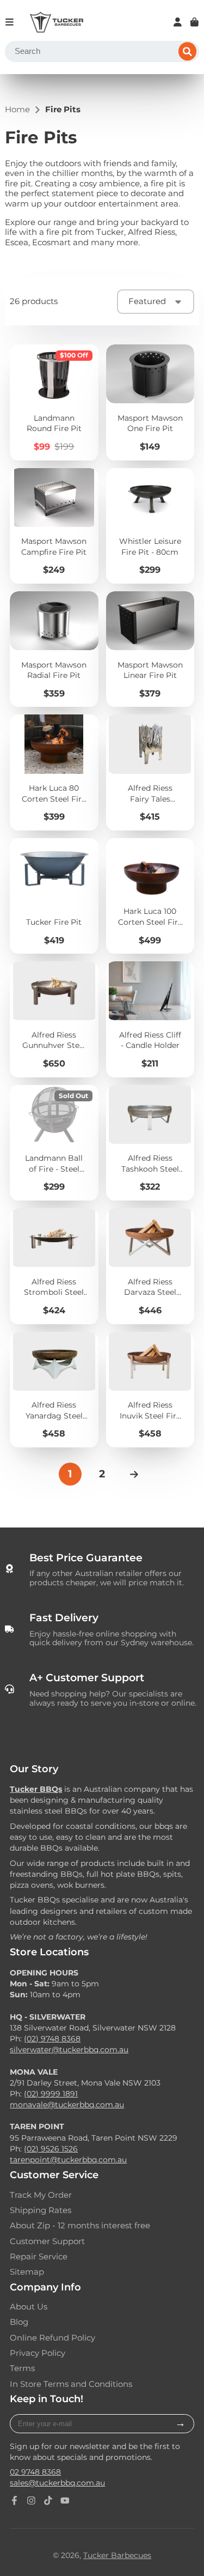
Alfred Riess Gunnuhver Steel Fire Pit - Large (54, 1019)
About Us (29, 2307)
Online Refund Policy (52, 2338)
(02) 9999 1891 (51, 2094)
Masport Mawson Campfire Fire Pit (54, 526)
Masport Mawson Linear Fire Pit (150, 649)
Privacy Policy (38, 2353)
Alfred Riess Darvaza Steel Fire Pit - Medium (150, 1266)
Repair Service (39, 2257)
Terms (22, 2368)
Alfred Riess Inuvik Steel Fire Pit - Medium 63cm (150, 1390)
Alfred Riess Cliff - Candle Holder (150, 1019)
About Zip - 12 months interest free (80, 2226)
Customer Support (47, 2241)
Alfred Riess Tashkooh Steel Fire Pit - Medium (150, 1143)
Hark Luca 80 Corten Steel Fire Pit (54, 772)
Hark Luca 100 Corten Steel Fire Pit (150, 896)
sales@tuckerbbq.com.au (57, 2483)
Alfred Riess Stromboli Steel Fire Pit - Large (54, 1266)
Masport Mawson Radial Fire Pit (54, 649)
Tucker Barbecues (117, 2555)
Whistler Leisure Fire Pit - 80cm (150, 526)
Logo (57, 22)
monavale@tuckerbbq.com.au (67, 2105)
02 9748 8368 (35, 2472)
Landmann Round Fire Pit (54, 402)
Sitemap (27, 2272)
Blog (19, 2322)
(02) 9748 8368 (52, 2039)
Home (17, 110)
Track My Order (41, 2195)
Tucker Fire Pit (54, 896)
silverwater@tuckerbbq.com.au (69, 2050)
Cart (194, 22)
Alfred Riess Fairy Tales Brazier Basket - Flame (150, 772)
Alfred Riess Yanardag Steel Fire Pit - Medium (54, 1390)
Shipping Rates (41, 2210)
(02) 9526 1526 (51, 2149)
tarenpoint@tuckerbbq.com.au (68, 2160)
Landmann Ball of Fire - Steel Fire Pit (54, 1143)
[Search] (188, 52)
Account (178, 22)
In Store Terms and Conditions (71, 2384)
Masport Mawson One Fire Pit (150, 402)
